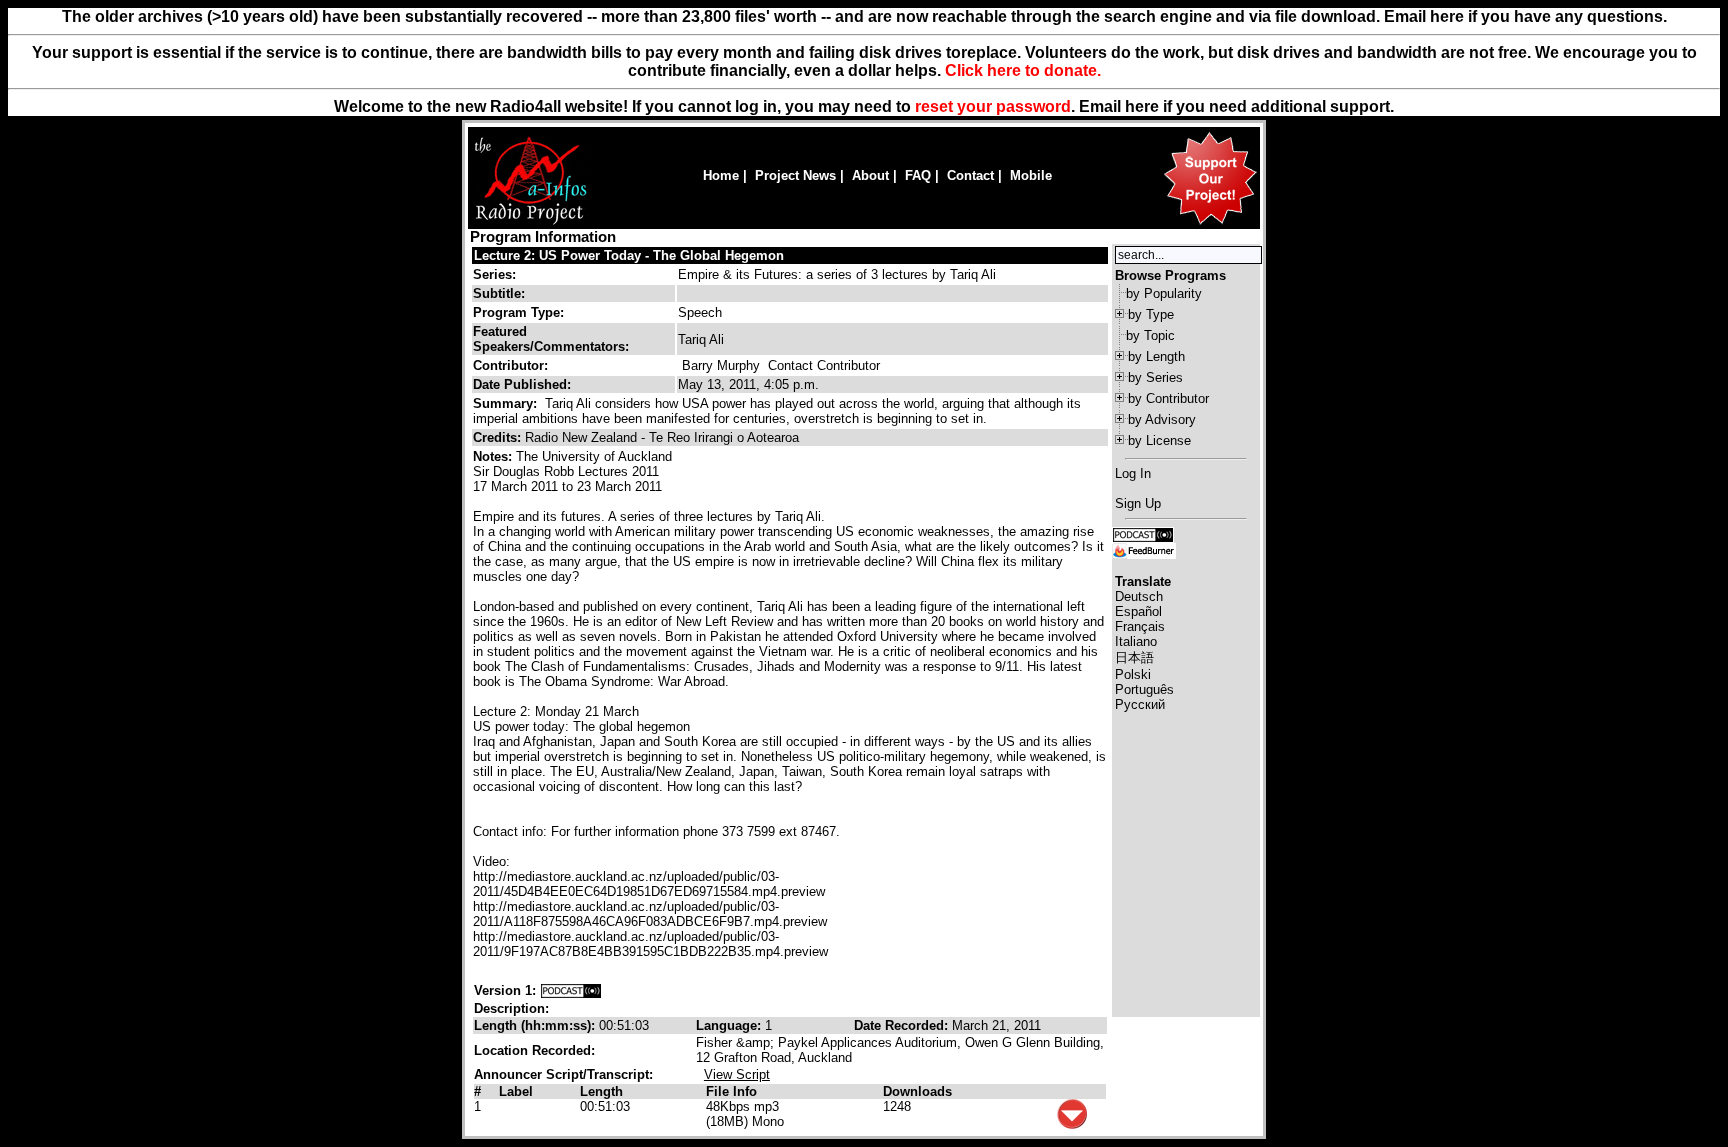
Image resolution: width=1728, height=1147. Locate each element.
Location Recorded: (534, 1050)
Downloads (917, 1091)
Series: (494, 274)
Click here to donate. (1023, 70)
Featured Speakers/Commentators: (551, 339)
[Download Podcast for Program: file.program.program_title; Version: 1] (571, 990)
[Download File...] (1072, 1124)
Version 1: (505, 990)
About (870, 175)
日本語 (1134, 657)
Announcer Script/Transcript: (563, 1074)
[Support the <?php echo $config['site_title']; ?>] (1210, 223)
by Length (1156, 356)
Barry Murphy (721, 365)
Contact (970, 175)
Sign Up (1138, 503)
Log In (1133, 473)
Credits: (499, 437)
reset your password (993, 106)
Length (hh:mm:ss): (536, 1025)
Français (1140, 626)
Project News (795, 175)
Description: (511, 1008)
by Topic (1150, 335)
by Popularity (1164, 293)
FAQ (918, 175)
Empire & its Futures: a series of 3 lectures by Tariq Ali (837, 274)
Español (1138, 611)
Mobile (1031, 175)
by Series (1155, 377)
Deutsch (1139, 596)
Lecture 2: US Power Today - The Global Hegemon (629, 255)
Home (721, 175)
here (1142, 106)
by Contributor (1168, 398)
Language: (730, 1025)
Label (516, 1091)
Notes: (494, 456)
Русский (1140, 704)
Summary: (507, 403)
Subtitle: (499, 293)
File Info (731, 1091)
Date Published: (522, 384)
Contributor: (510, 365)
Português (1144, 689)
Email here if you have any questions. (1525, 16)
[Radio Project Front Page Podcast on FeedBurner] (1144, 549)
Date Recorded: (903, 1025)
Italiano (1136, 641)
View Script (737, 1074)
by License (1159, 440)
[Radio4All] (530, 222)
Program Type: (518, 312)
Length (601, 1091)
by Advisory (1162, 419)
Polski (1133, 674)
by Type (1151, 314)
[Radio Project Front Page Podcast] (1143, 533)
